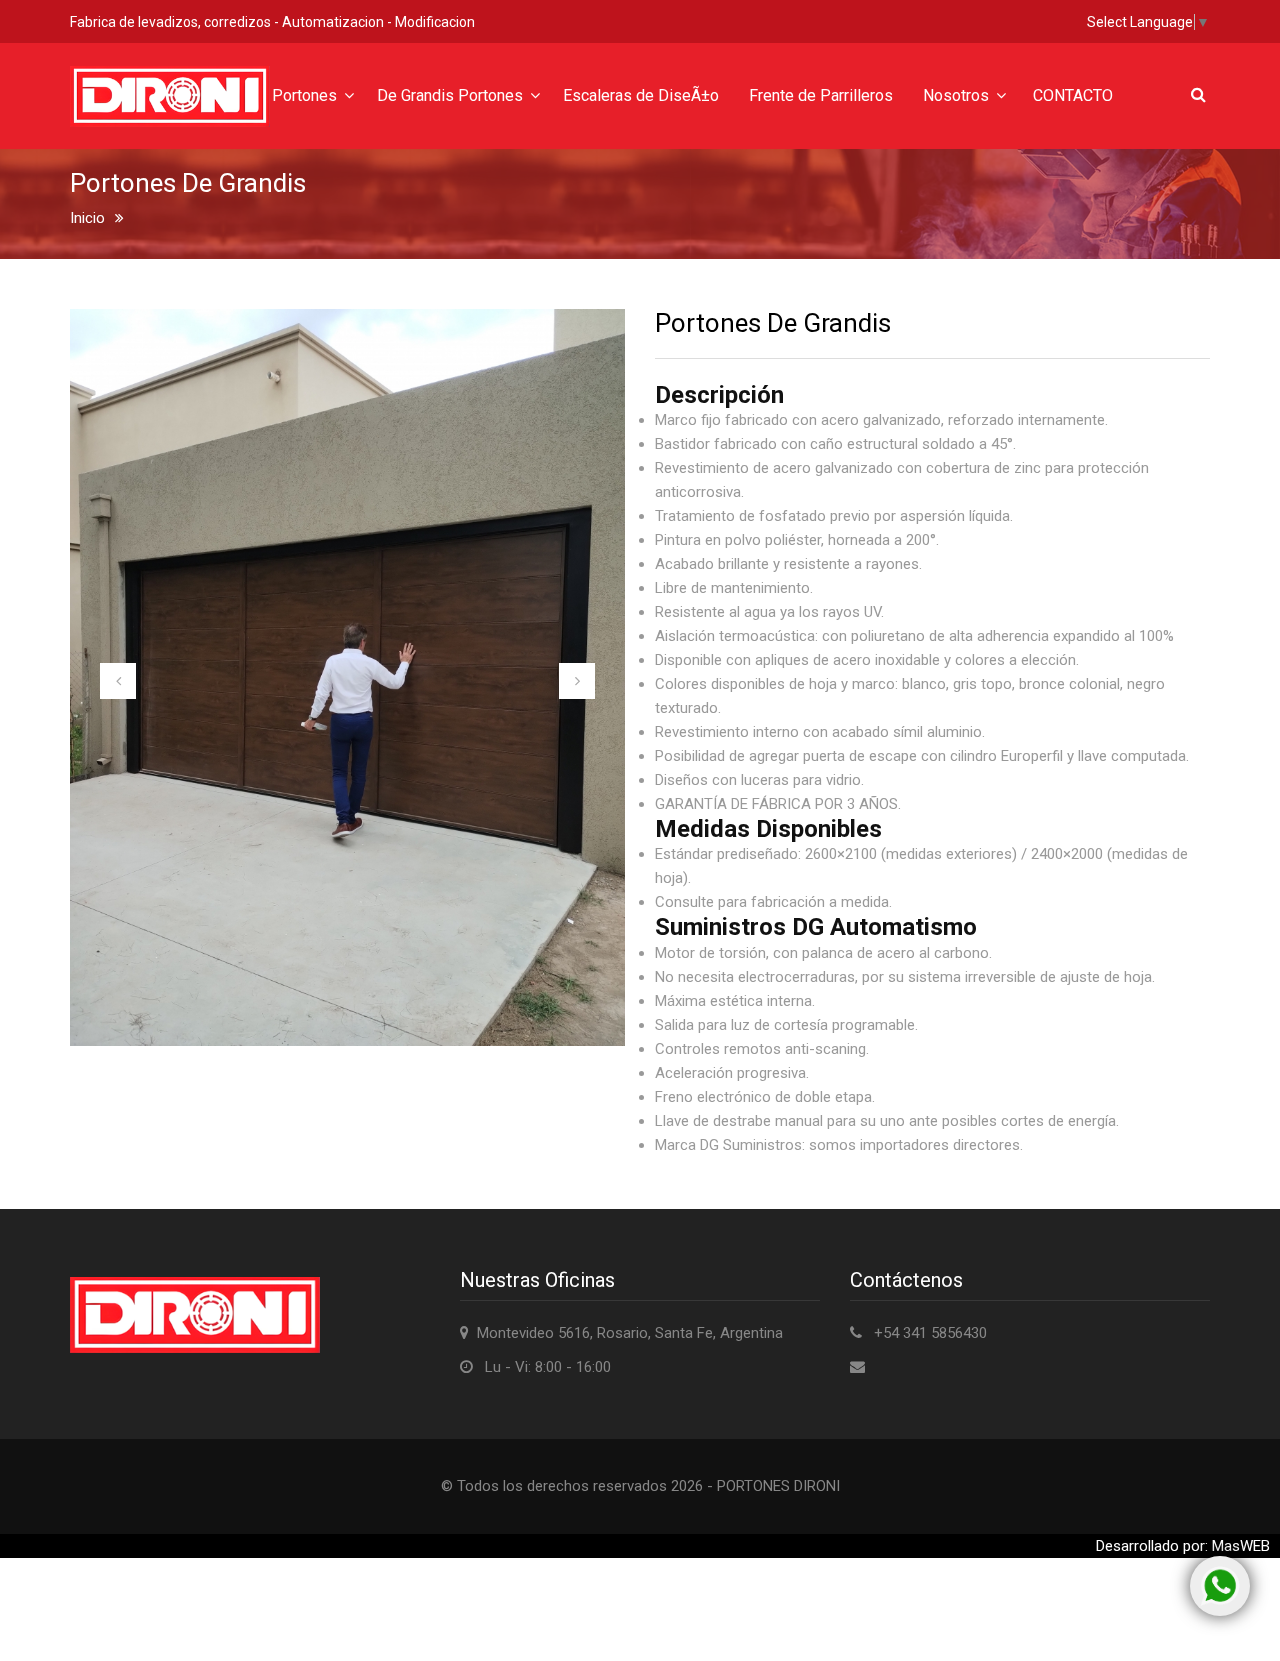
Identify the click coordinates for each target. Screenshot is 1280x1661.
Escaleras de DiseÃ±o (641, 95)
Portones (304, 95)
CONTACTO (1073, 95)
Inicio (87, 218)
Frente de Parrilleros (821, 95)
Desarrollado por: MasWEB (1183, 1546)
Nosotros (956, 95)
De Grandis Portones (450, 95)
